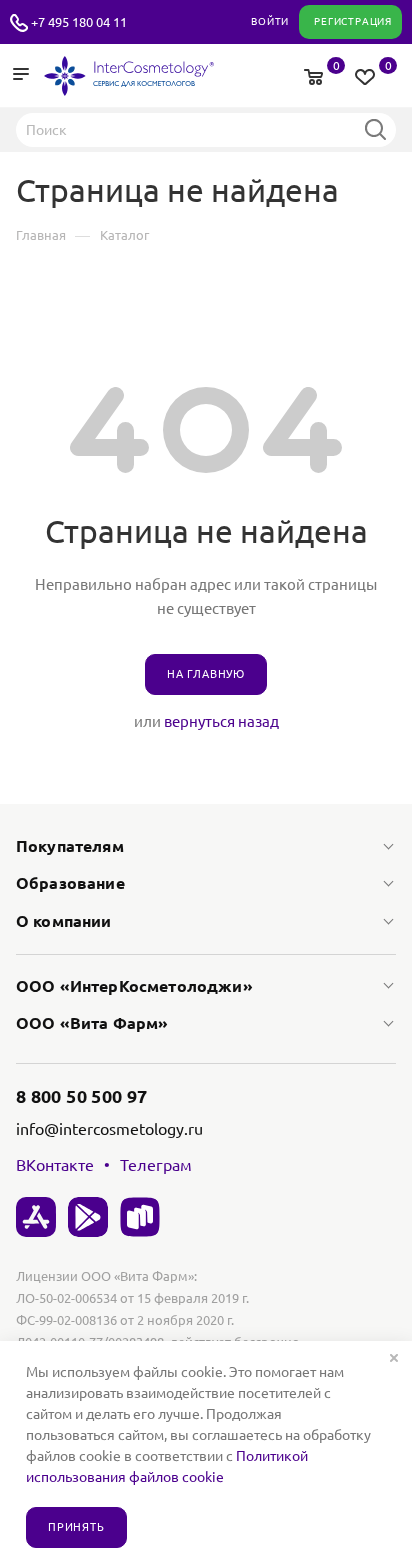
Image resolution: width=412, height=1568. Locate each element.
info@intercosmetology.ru (109, 1129)
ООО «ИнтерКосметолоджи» (134, 986)
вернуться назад (221, 721)
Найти (375, 129)
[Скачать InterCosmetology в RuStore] (140, 1217)
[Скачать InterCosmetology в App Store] (36, 1217)
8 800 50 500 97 (81, 1096)
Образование (70, 883)
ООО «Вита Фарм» (92, 1023)
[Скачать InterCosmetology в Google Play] (88, 1217)
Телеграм (156, 1165)
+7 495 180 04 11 (79, 22)
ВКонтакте (55, 1165)
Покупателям (70, 846)
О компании (64, 921)
